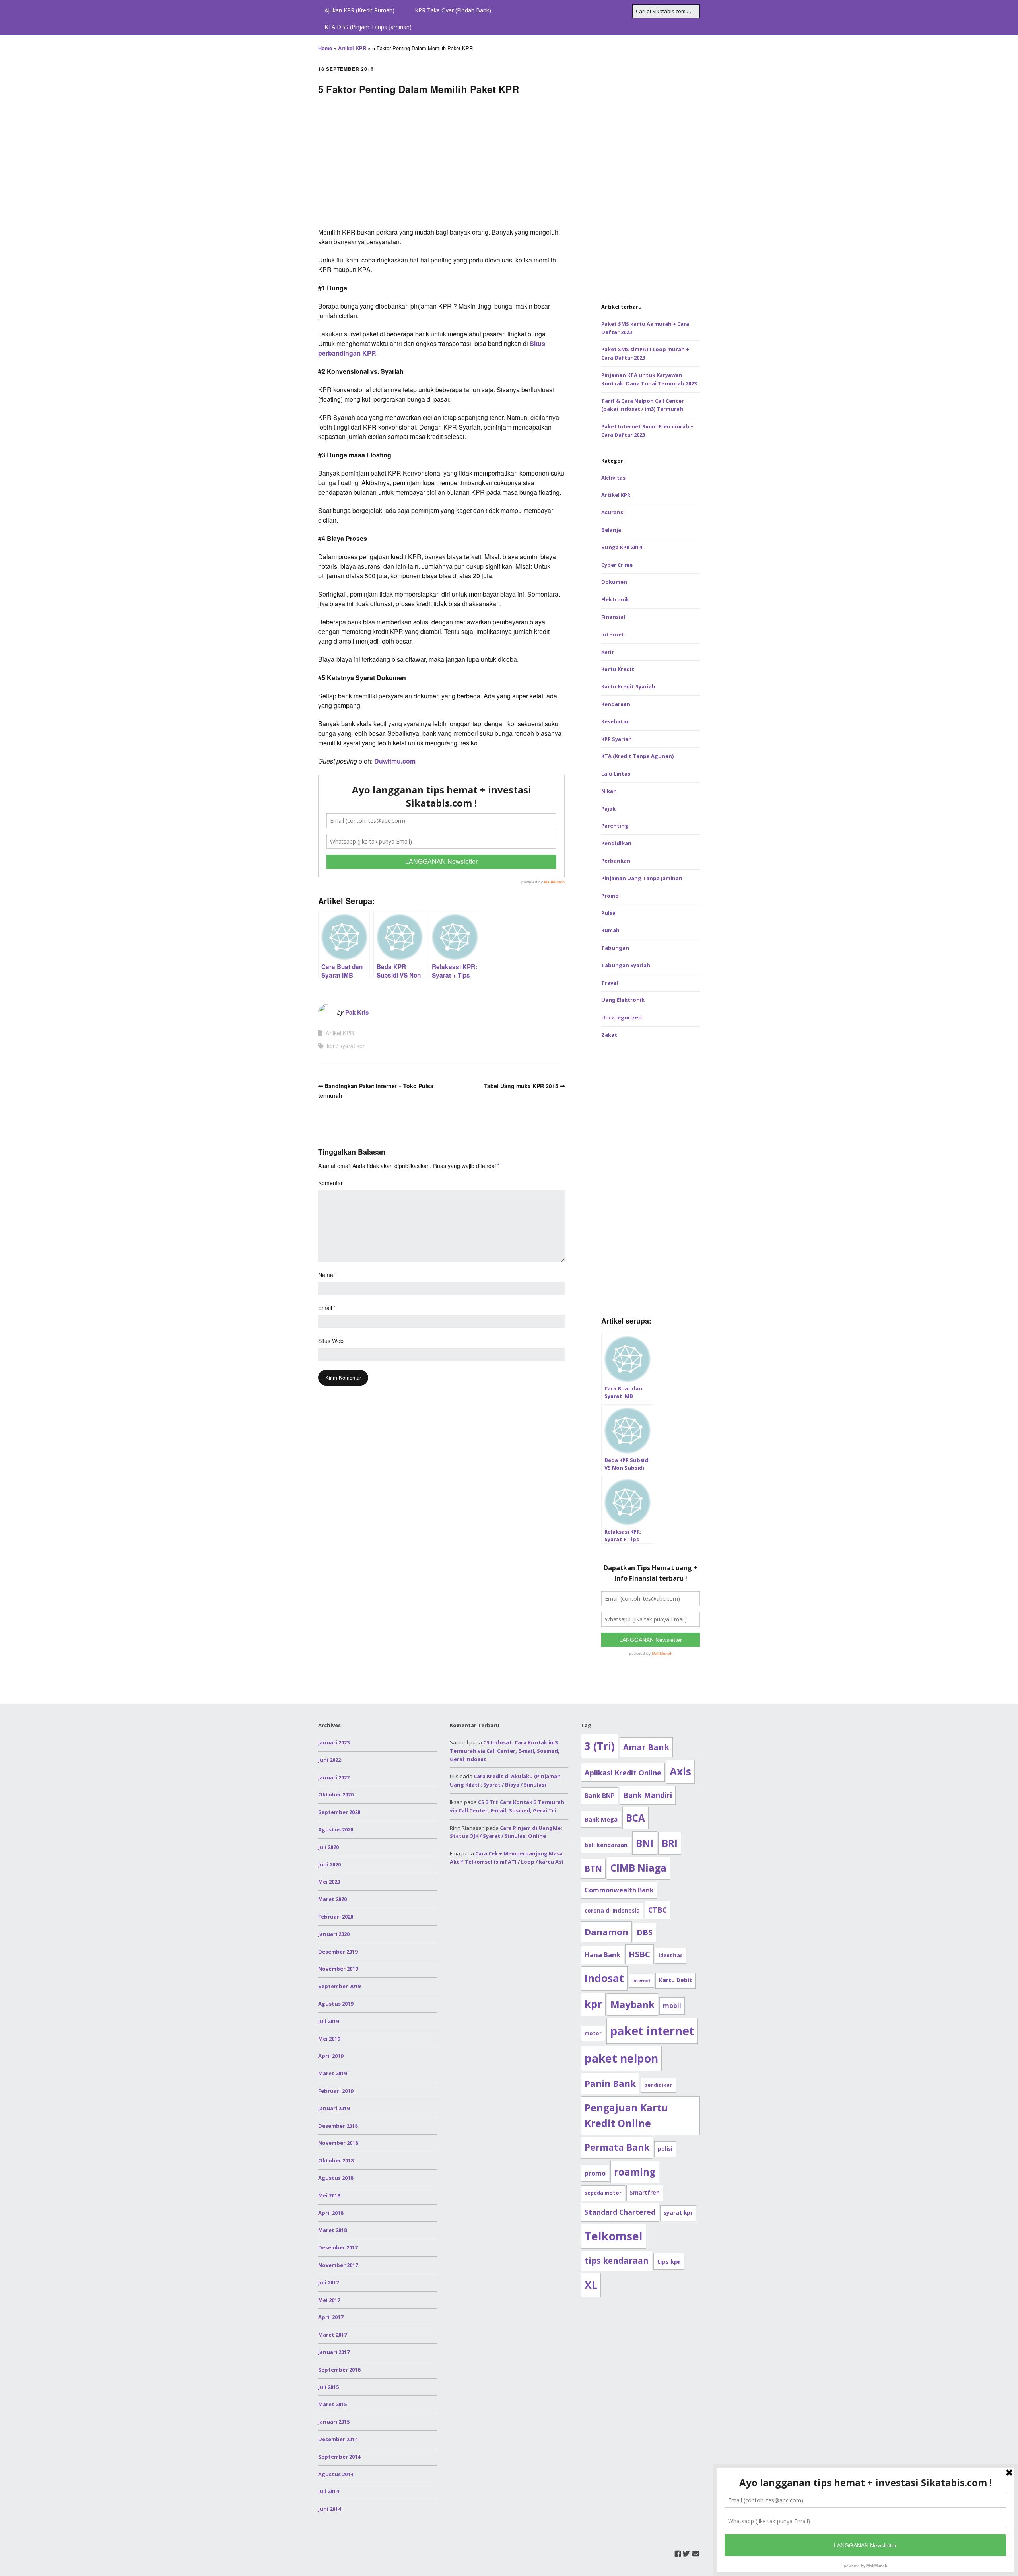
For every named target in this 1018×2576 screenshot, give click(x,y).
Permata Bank (617, 2147)
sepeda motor (603, 2193)
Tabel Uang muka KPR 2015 (521, 1086)
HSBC (639, 1954)
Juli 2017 (328, 2282)
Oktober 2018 (336, 2160)
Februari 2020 (336, 1917)
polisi (665, 2149)
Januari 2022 (334, 1777)
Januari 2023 (334, 1742)
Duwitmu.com (395, 761)
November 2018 (338, 2143)
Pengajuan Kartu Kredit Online (626, 2116)
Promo (610, 896)
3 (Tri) (600, 1746)
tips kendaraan (617, 2261)
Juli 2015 (328, 2387)
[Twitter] (686, 2554)
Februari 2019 (336, 2091)
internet (641, 1981)
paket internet (652, 2031)
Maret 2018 (332, 2230)
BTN (593, 1868)
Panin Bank (610, 2083)
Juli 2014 (328, 2491)
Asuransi (613, 512)
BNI (645, 1843)
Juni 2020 (329, 1864)
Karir (608, 652)
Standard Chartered (620, 2212)
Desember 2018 (338, 2126)
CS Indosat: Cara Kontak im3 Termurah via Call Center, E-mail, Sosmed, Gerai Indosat (505, 1751)
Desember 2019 (338, 1952)
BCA (635, 1818)
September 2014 (339, 2457)
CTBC (658, 1910)
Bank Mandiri (648, 1795)
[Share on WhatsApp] (1009, 708)
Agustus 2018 (336, 2178)
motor (593, 2033)
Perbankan (616, 861)
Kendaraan (616, 704)
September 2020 (339, 1812)
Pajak (608, 809)
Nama (327, 1275)
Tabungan (615, 948)
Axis (680, 1771)
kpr (331, 1046)
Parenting (615, 826)
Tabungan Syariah (626, 965)
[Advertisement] (441, 164)
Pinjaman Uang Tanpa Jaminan (642, 878)
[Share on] (1009, 723)
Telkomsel (614, 2236)
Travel (610, 983)
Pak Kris (357, 1012)
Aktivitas (613, 478)
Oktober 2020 (336, 1794)
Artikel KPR (352, 48)
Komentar (330, 1183)
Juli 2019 (328, 2021)
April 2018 (331, 2213)
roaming (635, 2172)
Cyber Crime (617, 565)
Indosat (604, 1978)
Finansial (613, 617)
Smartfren (645, 2193)
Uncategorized (622, 1017)
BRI (670, 1843)
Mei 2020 (329, 1882)
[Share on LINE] (1009, 694)
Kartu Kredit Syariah (628, 686)
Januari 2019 (334, 2108)
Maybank (632, 2004)
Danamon (606, 1932)
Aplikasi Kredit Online (623, 1772)
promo (595, 2173)
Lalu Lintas (616, 774)
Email (327, 1308)
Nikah (609, 791)
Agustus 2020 (336, 1829)
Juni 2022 (329, 1760)
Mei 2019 (329, 2039)
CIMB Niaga (638, 1868)
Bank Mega (601, 1819)
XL (591, 2285)
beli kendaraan (606, 1845)
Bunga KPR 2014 (622, 547)
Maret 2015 (332, 2404)
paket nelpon (621, 2058)
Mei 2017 (329, 2300)
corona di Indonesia (612, 1911)
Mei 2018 (329, 2195)
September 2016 (339, 2370)
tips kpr (669, 2261)
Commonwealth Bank (619, 1890)
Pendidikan (616, 843)
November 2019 (338, 1969)
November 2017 (338, 2265)
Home (325, 48)
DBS (645, 1932)
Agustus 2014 (336, 2474)
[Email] (696, 2554)
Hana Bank (602, 1955)
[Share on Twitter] (1009, 665)
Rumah (610, 930)
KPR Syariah (617, 739)
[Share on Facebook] (1009, 651)
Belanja (611, 530)
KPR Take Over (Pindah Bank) (453, 10)
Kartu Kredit (618, 669)
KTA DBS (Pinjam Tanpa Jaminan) (368, 27)
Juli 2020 (328, 1847)
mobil (672, 2006)
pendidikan (659, 2085)
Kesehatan (616, 721)
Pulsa (608, 913)
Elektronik (615, 599)
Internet (613, 634)
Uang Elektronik (623, 1000)
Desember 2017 (338, 2247)
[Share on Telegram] (1009, 680)
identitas (671, 1955)
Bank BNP (600, 1796)
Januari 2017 (334, 2352)
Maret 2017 (332, 2335)
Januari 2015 (334, 2422)
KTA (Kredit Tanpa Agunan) (637, 756)
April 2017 (331, 2317)
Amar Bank (646, 1747)
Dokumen (614, 582)
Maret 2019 (332, 2073)
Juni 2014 (329, 2509)
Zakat (609, 1035)
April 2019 (331, 2056)
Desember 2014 (338, 2439)
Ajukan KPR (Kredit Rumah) (359, 10)
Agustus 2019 (336, 2004)
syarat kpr (352, 1046)
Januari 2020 (334, 1934)
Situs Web (331, 1341)
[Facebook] (678, 2554)
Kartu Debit (675, 1980)
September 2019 (339, 1986)
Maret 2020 (332, 1899)
